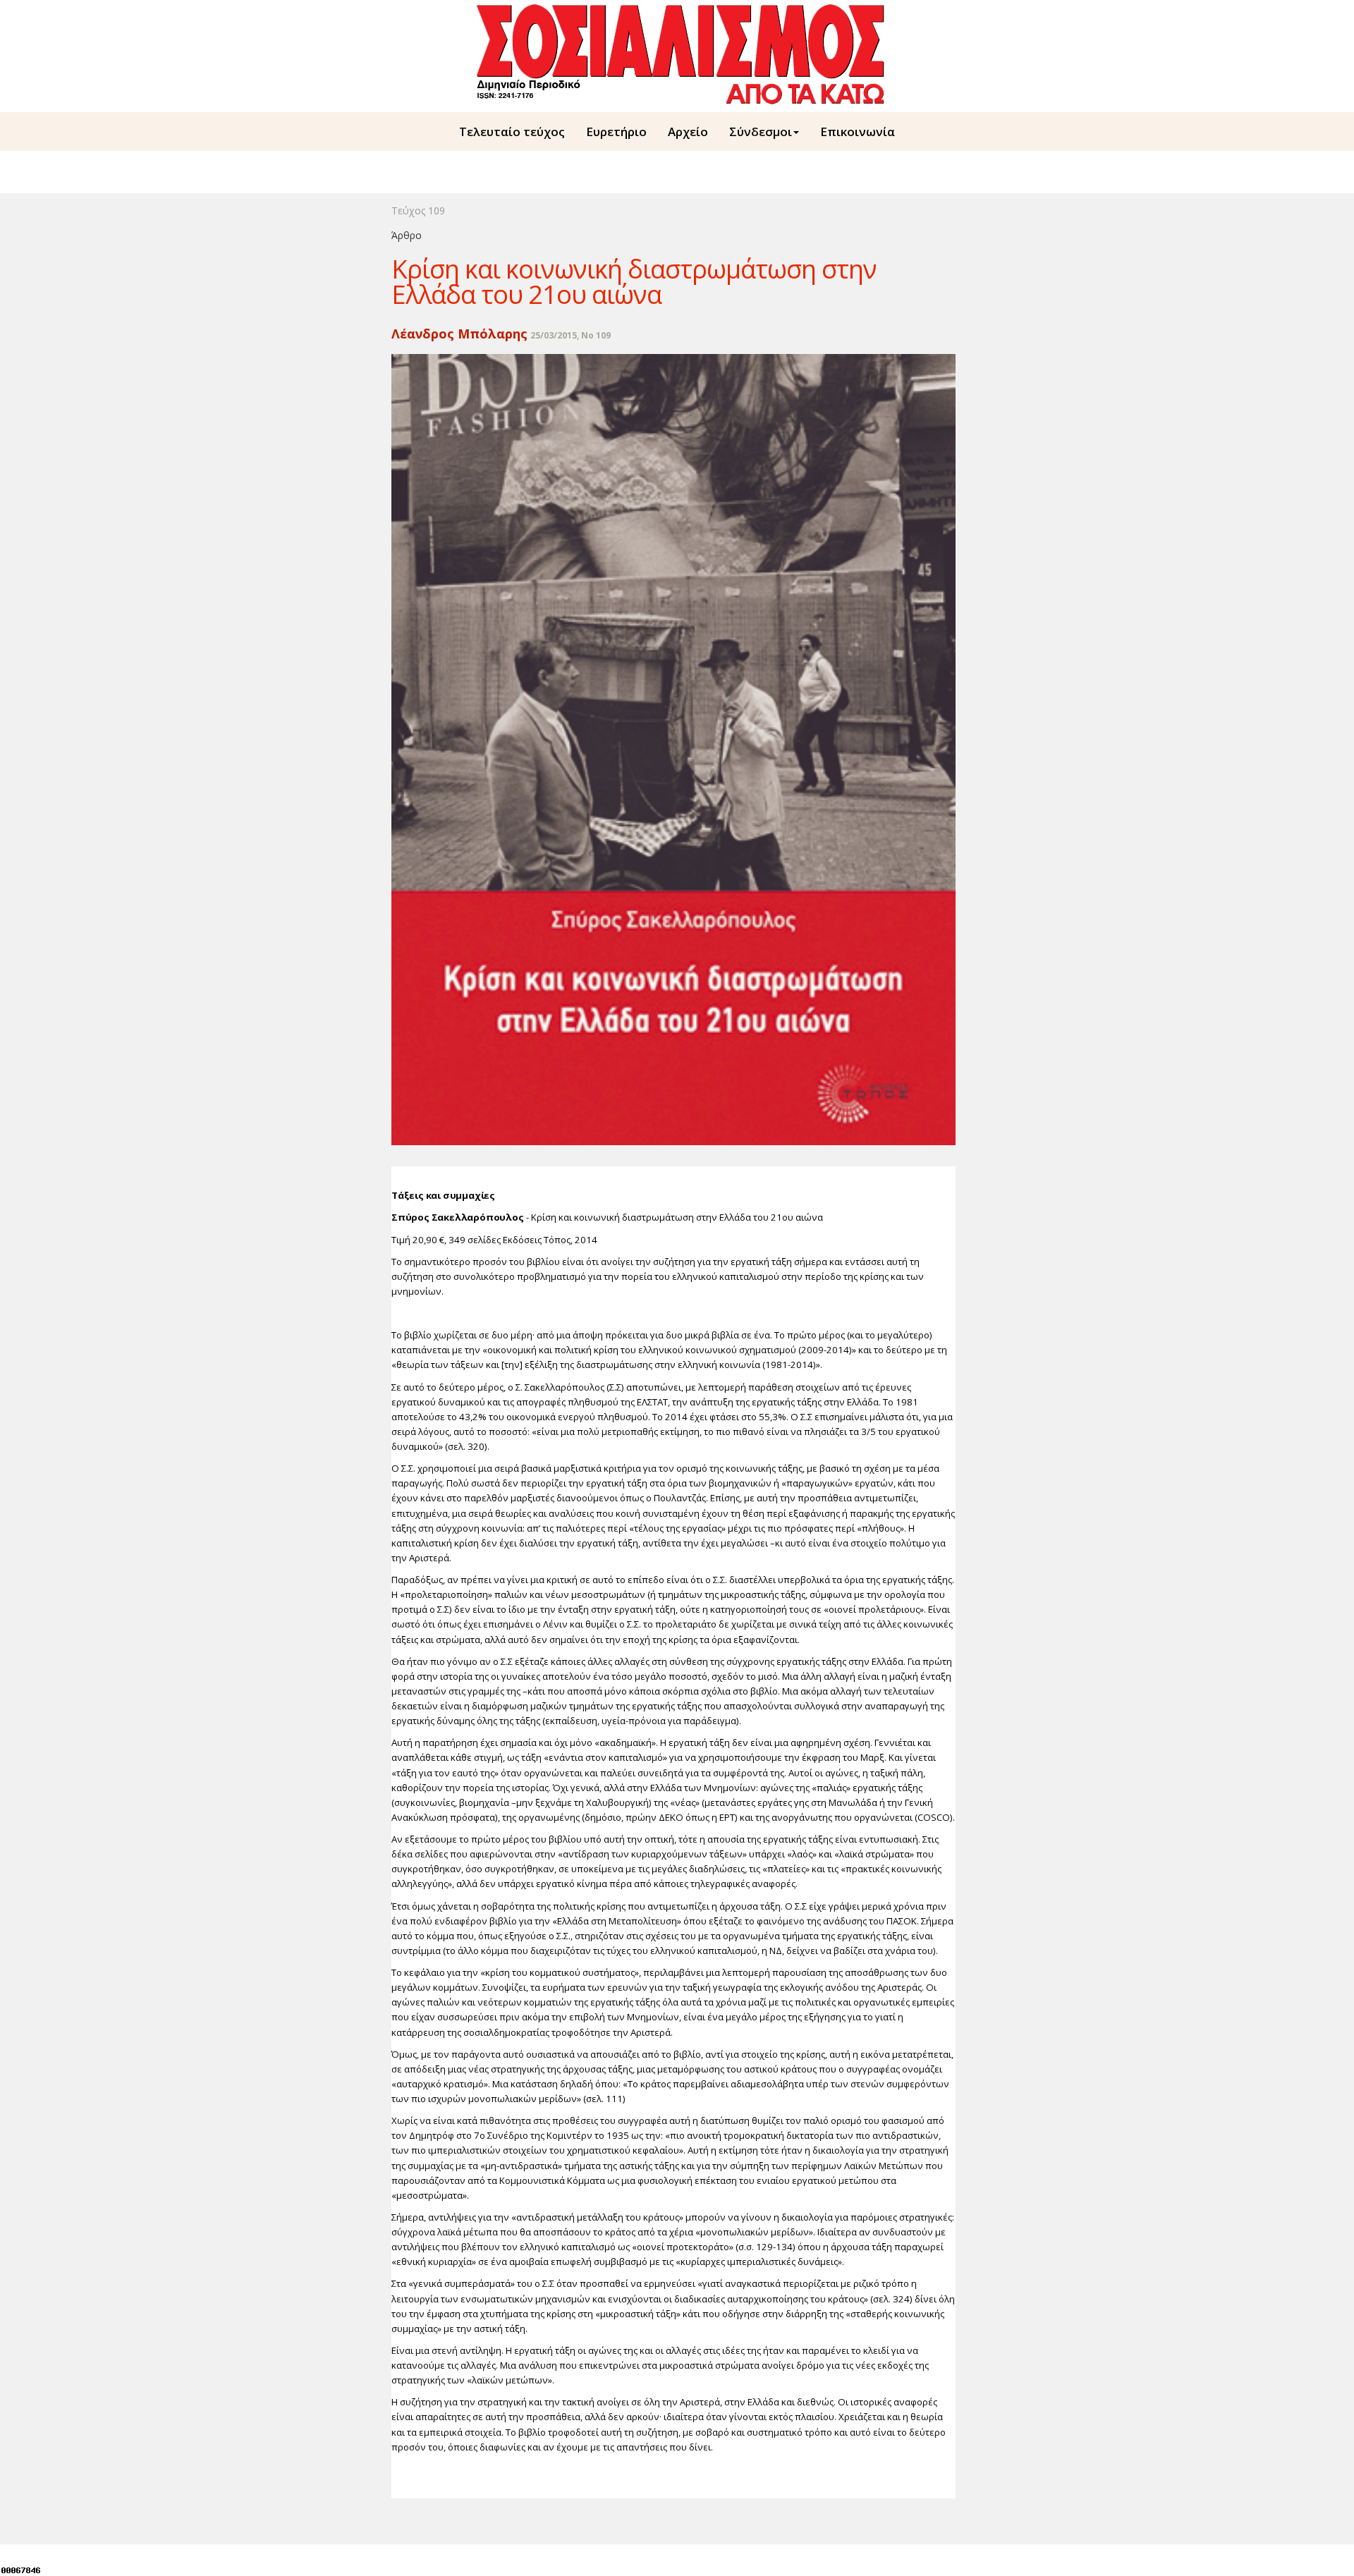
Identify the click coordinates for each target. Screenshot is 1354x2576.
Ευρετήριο (616, 132)
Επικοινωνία (858, 132)
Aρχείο (688, 132)
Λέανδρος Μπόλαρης (459, 334)
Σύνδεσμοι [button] (761, 132)
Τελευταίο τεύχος (512, 132)
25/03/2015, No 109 (571, 335)
